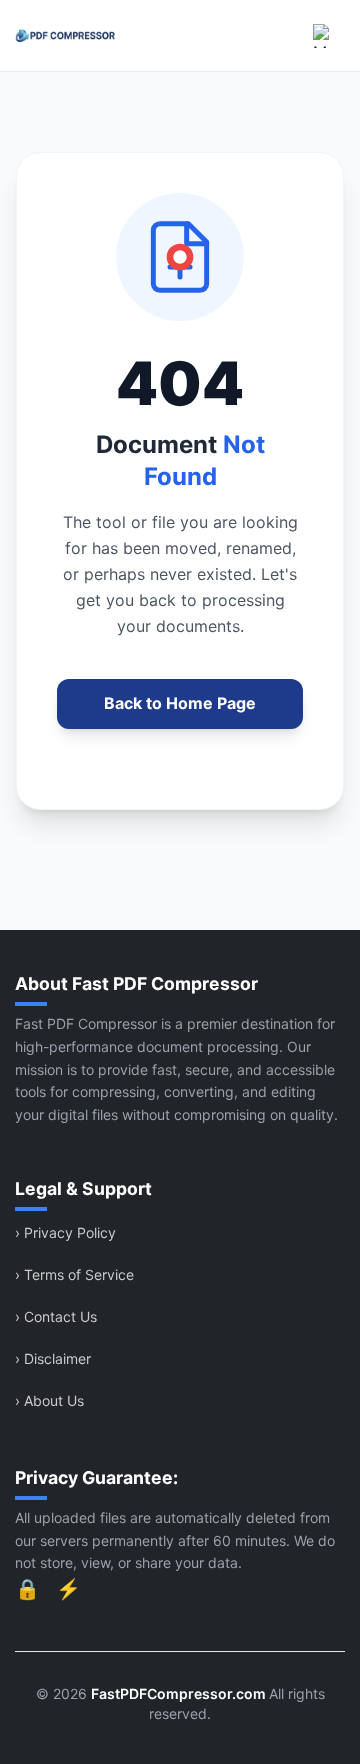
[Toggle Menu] (325, 36)
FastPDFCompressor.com (180, 1693)
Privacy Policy (65, 1232)
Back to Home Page (180, 703)
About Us (49, 1400)
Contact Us (56, 1316)
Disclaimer (53, 1358)
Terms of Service (74, 1274)
